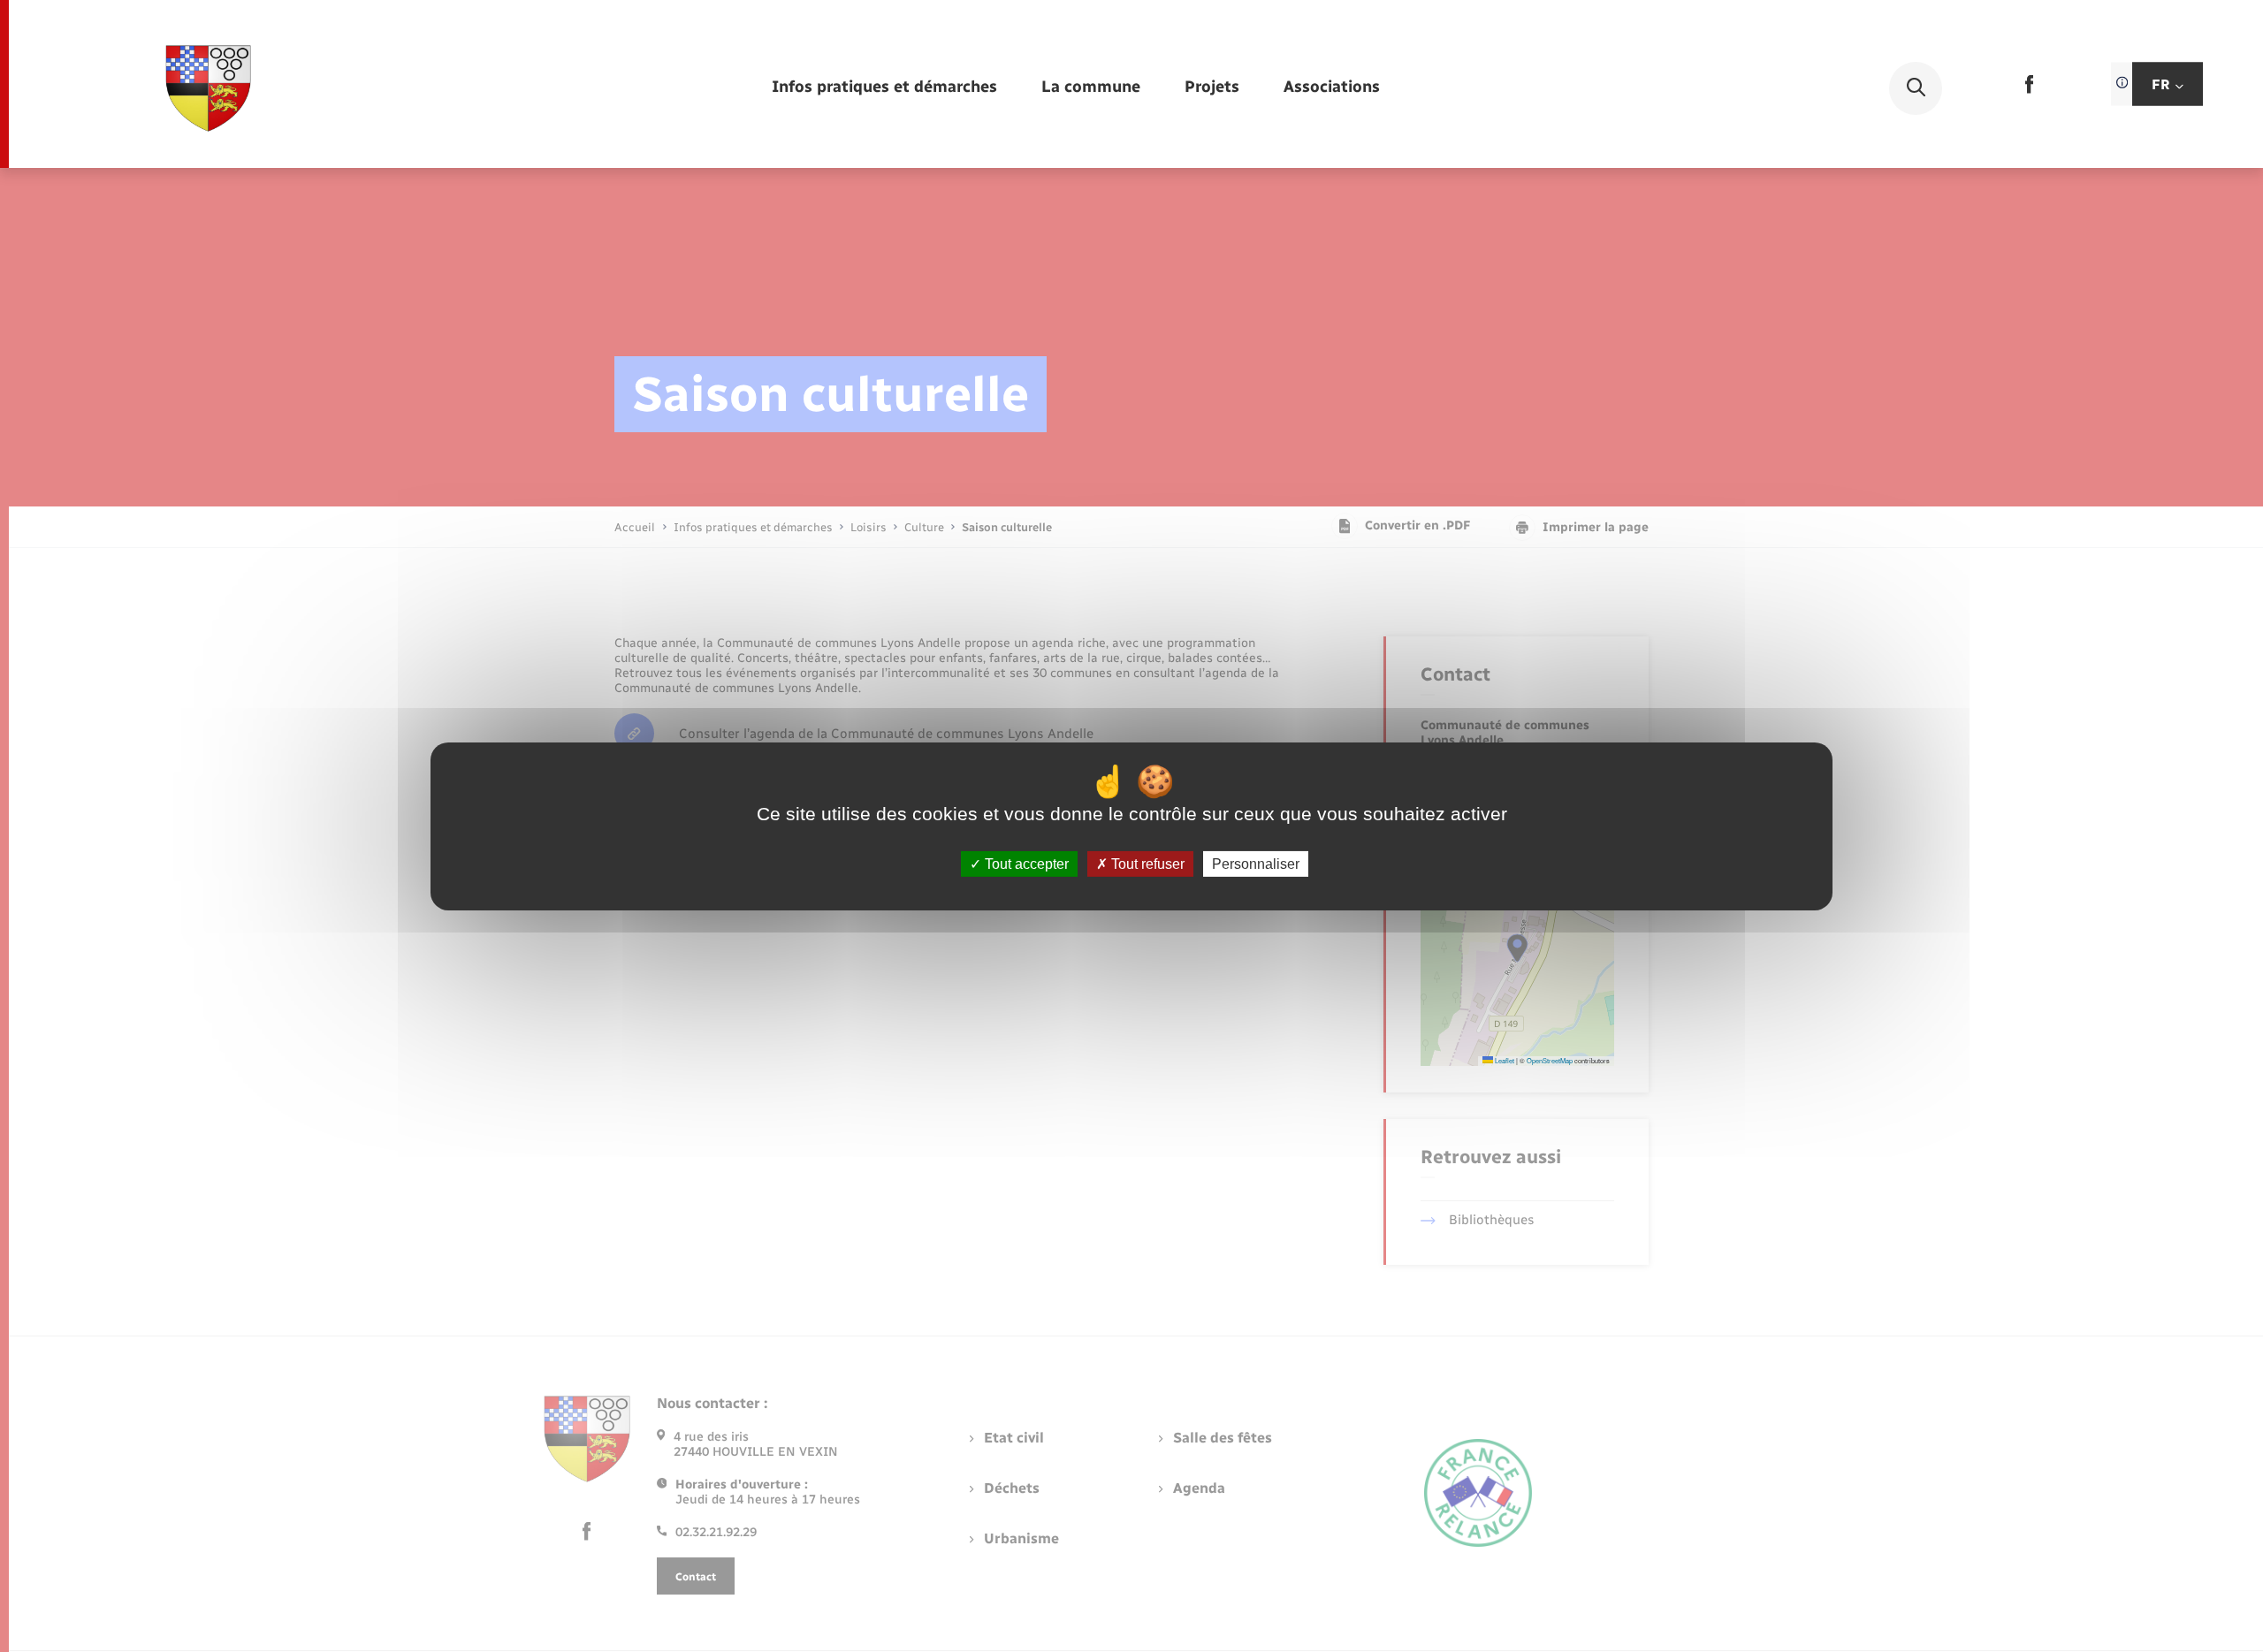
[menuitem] (884, 88)
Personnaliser (1256, 863)
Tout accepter (1025, 863)
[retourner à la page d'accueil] (209, 88)
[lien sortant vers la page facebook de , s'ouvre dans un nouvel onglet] (2029, 90)
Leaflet (1504, 1060)
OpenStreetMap (1550, 1060)
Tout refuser (1146, 863)
